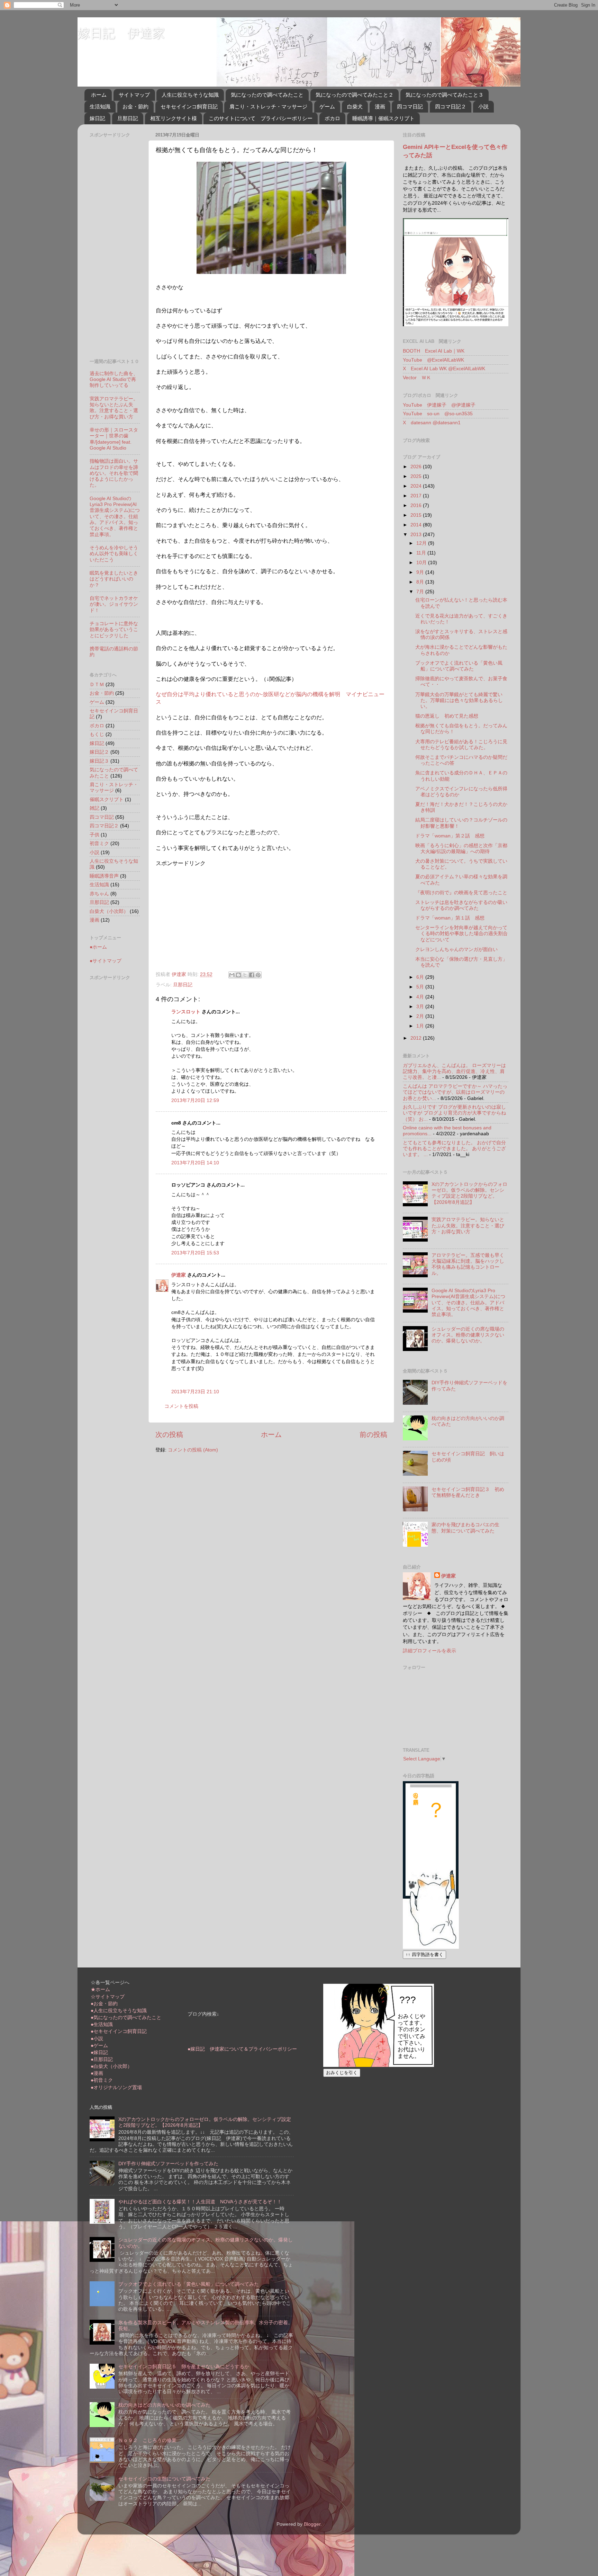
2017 (417, 496)
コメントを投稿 (181, 1406)
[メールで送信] (232, 975)
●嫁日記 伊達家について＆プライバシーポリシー (242, 2049)
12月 (422, 543)
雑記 (94, 808)
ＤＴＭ (97, 684)
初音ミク (99, 843)
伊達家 (179, 1275)
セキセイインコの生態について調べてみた (164, 2479)
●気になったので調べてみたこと (126, 2017)
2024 (417, 486)
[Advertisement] (214, 916)
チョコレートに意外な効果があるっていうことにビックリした (114, 629)
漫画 (380, 106)
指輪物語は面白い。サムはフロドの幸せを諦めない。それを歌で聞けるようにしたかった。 (114, 473)
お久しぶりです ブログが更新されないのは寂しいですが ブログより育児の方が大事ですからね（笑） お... (454, 1113)
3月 (421, 1006)
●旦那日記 (102, 2059)
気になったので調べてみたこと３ (445, 95)
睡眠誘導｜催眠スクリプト (383, 118)
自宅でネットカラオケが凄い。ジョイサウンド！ (114, 604)
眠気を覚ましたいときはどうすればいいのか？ (114, 579)
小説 (483, 106)
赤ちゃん (99, 894)
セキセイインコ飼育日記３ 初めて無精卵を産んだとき (468, 1492)
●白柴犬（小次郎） (111, 2066)
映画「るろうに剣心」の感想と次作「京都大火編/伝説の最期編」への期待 (461, 848)
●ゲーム (99, 2045)
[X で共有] (245, 975)
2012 (417, 1038)
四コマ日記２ (451, 106)
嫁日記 (97, 118)
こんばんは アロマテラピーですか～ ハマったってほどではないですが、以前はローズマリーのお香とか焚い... (455, 1092)
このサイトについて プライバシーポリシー (261, 118)
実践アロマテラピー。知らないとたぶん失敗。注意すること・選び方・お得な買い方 (114, 408)
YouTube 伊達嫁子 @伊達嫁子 (439, 405)
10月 (422, 562)
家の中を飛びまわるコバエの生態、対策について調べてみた (465, 1527)
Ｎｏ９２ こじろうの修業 (147, 2440)
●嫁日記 (99, 2052)
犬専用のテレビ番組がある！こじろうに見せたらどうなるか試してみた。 (461, 744)
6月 (421, 977)
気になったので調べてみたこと (267, 95)
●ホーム (98, 947)
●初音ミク (102, 2080)
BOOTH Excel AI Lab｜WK (434, 351)
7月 (421, 592)
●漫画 (97, 2073)
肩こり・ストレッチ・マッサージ (268, 106)
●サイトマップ (106, 961)
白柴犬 (355, 106)
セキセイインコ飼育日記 (189, 106)
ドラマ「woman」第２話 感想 (450, 836)
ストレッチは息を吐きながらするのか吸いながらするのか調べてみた (461, 905)
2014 (417, 525)
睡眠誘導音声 (104, 876)
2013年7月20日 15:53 (195, 1253)
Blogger (312, 2524)
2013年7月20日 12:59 (195, 1100)
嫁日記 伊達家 (121, 33)
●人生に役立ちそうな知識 (119, 2010)
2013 (417, 534)
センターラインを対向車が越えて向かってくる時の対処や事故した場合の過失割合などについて (461, 934)
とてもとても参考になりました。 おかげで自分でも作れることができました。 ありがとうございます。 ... (454, 1149)
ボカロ (332, 118)
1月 (421, 1026)
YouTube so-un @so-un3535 (438, 414)
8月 (421, 582)
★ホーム (100, 1989)
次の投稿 (169, 1434)
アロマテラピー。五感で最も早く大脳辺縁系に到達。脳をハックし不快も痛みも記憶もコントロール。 (468, 1264)
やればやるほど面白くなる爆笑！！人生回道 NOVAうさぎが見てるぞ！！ (200, 2202)
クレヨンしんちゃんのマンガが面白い (456, 949)
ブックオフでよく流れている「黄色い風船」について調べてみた (459, 666)
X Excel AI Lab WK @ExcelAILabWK (444, 368)
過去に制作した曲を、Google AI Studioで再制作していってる (114, 379)
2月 (421, 1016)
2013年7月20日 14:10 (195, 1163)
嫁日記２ (99, 752)
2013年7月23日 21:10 (195, 1392)
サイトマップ (134, 95)
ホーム (99, 95)
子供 (94, 835)
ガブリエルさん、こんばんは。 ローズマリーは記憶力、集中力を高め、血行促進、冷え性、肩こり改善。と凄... (454, 1071)
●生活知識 (102, 2024)
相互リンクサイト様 (174, 118)
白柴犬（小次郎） (109, 911)
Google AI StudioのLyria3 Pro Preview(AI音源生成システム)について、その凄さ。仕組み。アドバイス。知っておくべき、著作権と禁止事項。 (115, 516)
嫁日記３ (99, 761)
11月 (422, 553)
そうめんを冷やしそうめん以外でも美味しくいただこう (114, 554)
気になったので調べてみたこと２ (355, 95)
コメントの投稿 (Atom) (193, 1450)
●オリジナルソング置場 (116, 2087)
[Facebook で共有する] (252, 975)
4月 (421, 997)
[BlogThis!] (238, 975)
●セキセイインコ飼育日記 (119, 2031)
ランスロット (186, 1012)
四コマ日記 (410, 106)
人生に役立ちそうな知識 (190, 95)
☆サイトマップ (108, 1997)
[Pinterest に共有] (258, 975)
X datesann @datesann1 (432, 423)
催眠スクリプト (107, 799)
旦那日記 (128, 118)
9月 (421, 572)
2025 (417, 476)
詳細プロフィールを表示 (429, 1651)
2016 (417, 505)
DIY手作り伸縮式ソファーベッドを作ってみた (168, 2164)
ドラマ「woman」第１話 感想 (450, 918)
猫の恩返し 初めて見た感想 (447, 716)
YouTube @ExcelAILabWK (433, 360)
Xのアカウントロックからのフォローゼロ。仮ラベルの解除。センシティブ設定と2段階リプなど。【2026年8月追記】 (469, 1193)
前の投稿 (373, 1434)
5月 (421, 987)
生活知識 (100, 106)
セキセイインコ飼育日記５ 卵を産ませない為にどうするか (184, 2366)
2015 (417, 515)
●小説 (97, 2038)
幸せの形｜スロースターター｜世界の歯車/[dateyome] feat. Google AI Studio (114, 439)
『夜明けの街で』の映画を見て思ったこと (461, 892)
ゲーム (327, 106)
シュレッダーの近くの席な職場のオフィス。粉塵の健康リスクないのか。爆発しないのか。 (468, 1335)
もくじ (97, 734)
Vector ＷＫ (417, 377)
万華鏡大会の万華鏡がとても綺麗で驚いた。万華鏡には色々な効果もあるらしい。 (459, 700)
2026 (417, 467)
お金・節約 (135, 106)
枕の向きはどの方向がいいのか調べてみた (164, 2405)
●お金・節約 (104, 2004)
